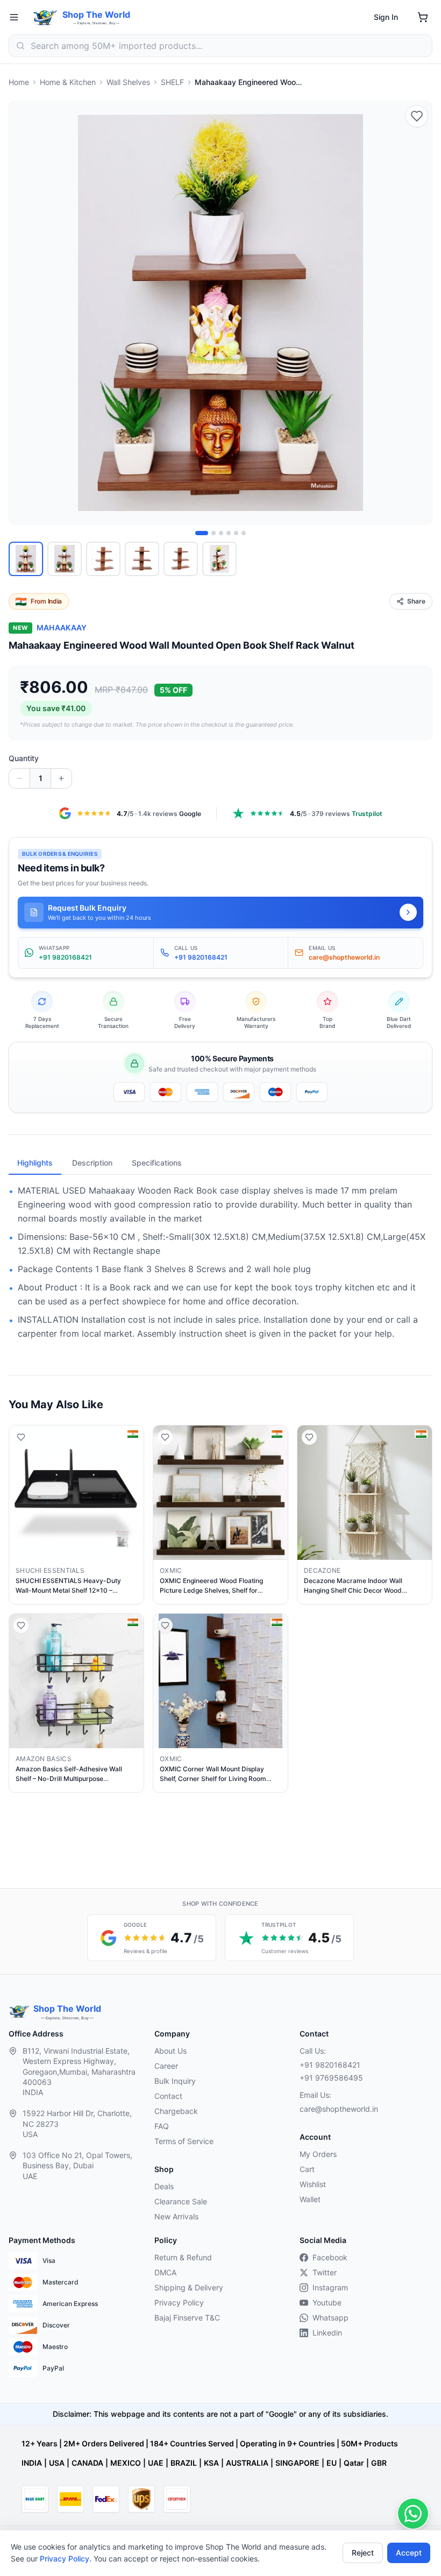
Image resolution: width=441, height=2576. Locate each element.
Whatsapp (330, 2318)
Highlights (35, 1163)
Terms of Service (184, 2141)
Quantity (24, 758)
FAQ (162, 2126)
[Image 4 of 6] (229, 533)
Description (92, 1163)
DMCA (165, 2272)
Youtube (327, 2302)
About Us (170, 2051)
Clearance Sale (181, 2201)
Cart (307, 2169)
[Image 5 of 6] (236, 533)
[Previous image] (23, 313)
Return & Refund (183, 2257)
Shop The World (96, 15)
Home (19, 82)
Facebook (330, 2257)
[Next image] (418, 313)
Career (166, 2066)
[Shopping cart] (423, 17)
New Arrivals (176, 2216)
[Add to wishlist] (417, 116)
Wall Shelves (128, 82)
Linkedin (327, 2333)
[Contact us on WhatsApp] (413, 2514)
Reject (363, 2553)
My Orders (318, 2154)
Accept (409, 2553)
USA (57, 2463)
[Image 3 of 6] (221, 533)
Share (416, 601)
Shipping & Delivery (189, 2287)
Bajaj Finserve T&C (187, 2318)
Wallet (310, 2199)
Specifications (157, 1163)
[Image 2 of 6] (214, 533)
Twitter (325, 2272)
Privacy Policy (65, 2559)
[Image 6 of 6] (244, 533)
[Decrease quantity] (19, 778)
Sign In (386, 17)
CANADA (87, 2463)
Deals (164, 2186)
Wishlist (313, 2184)
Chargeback (176, 2111)
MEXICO (126, 2463)
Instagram (330, 2287)
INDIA (32, 2463)
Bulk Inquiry (175, 2081)
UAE (156, 2463)
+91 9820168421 (330, 2065)
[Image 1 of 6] (202, 533)
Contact (168, 2096)
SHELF (172, 82)
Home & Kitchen (68, 82)
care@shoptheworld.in (339, 2109)
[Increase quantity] (61, 778)
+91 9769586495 (331, 2078)
